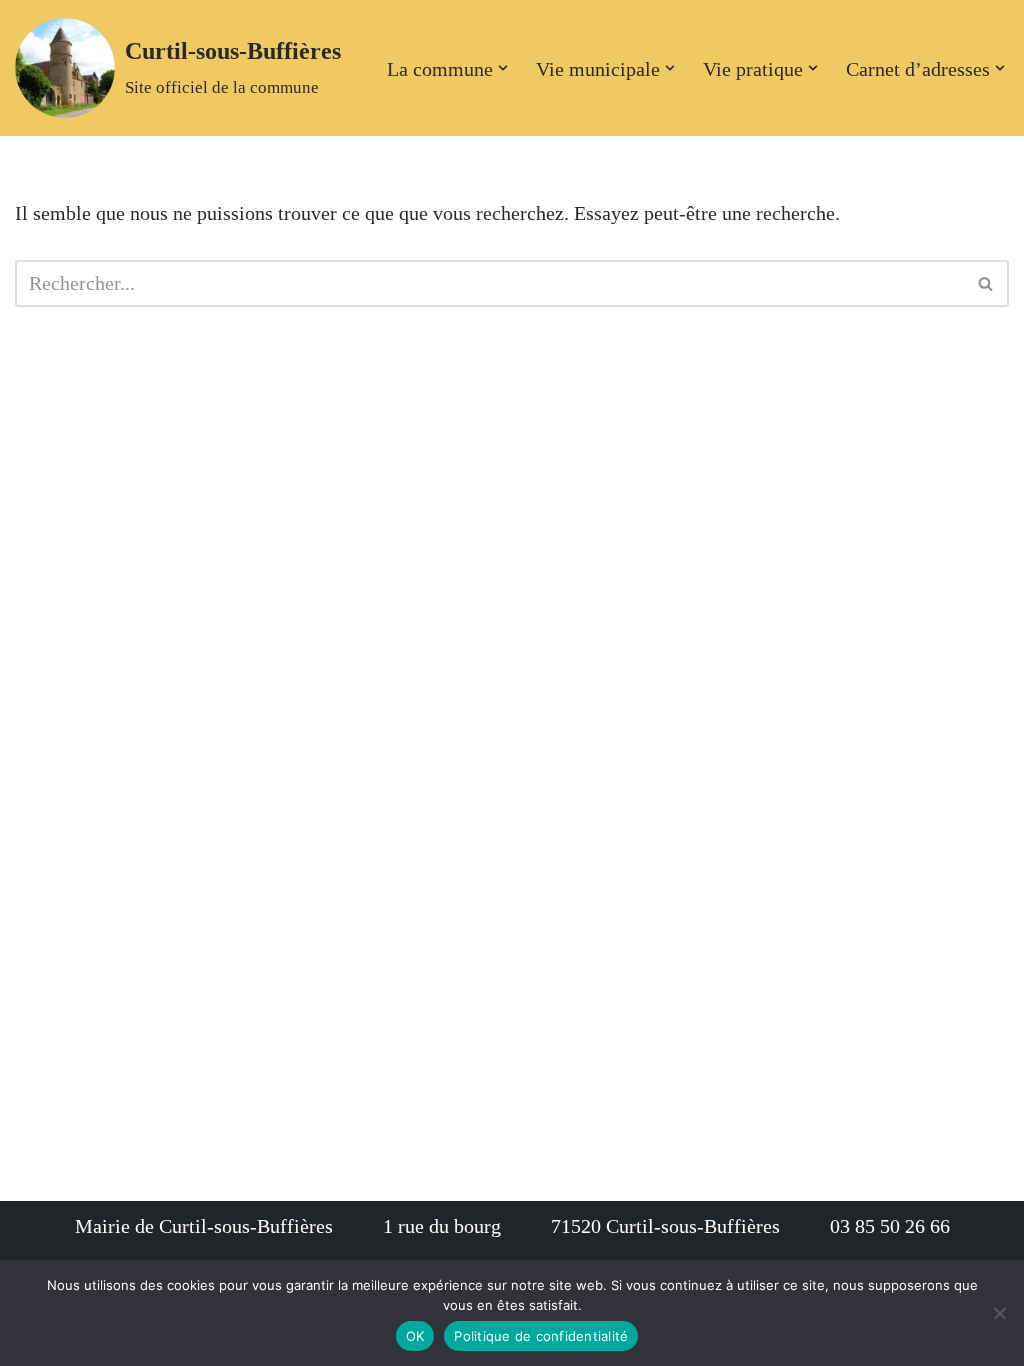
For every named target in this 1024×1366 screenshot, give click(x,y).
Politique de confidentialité (541, 1336)
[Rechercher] (986, 283)
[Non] (999, 1313)
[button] (503, 68)
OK (415, 1336)
